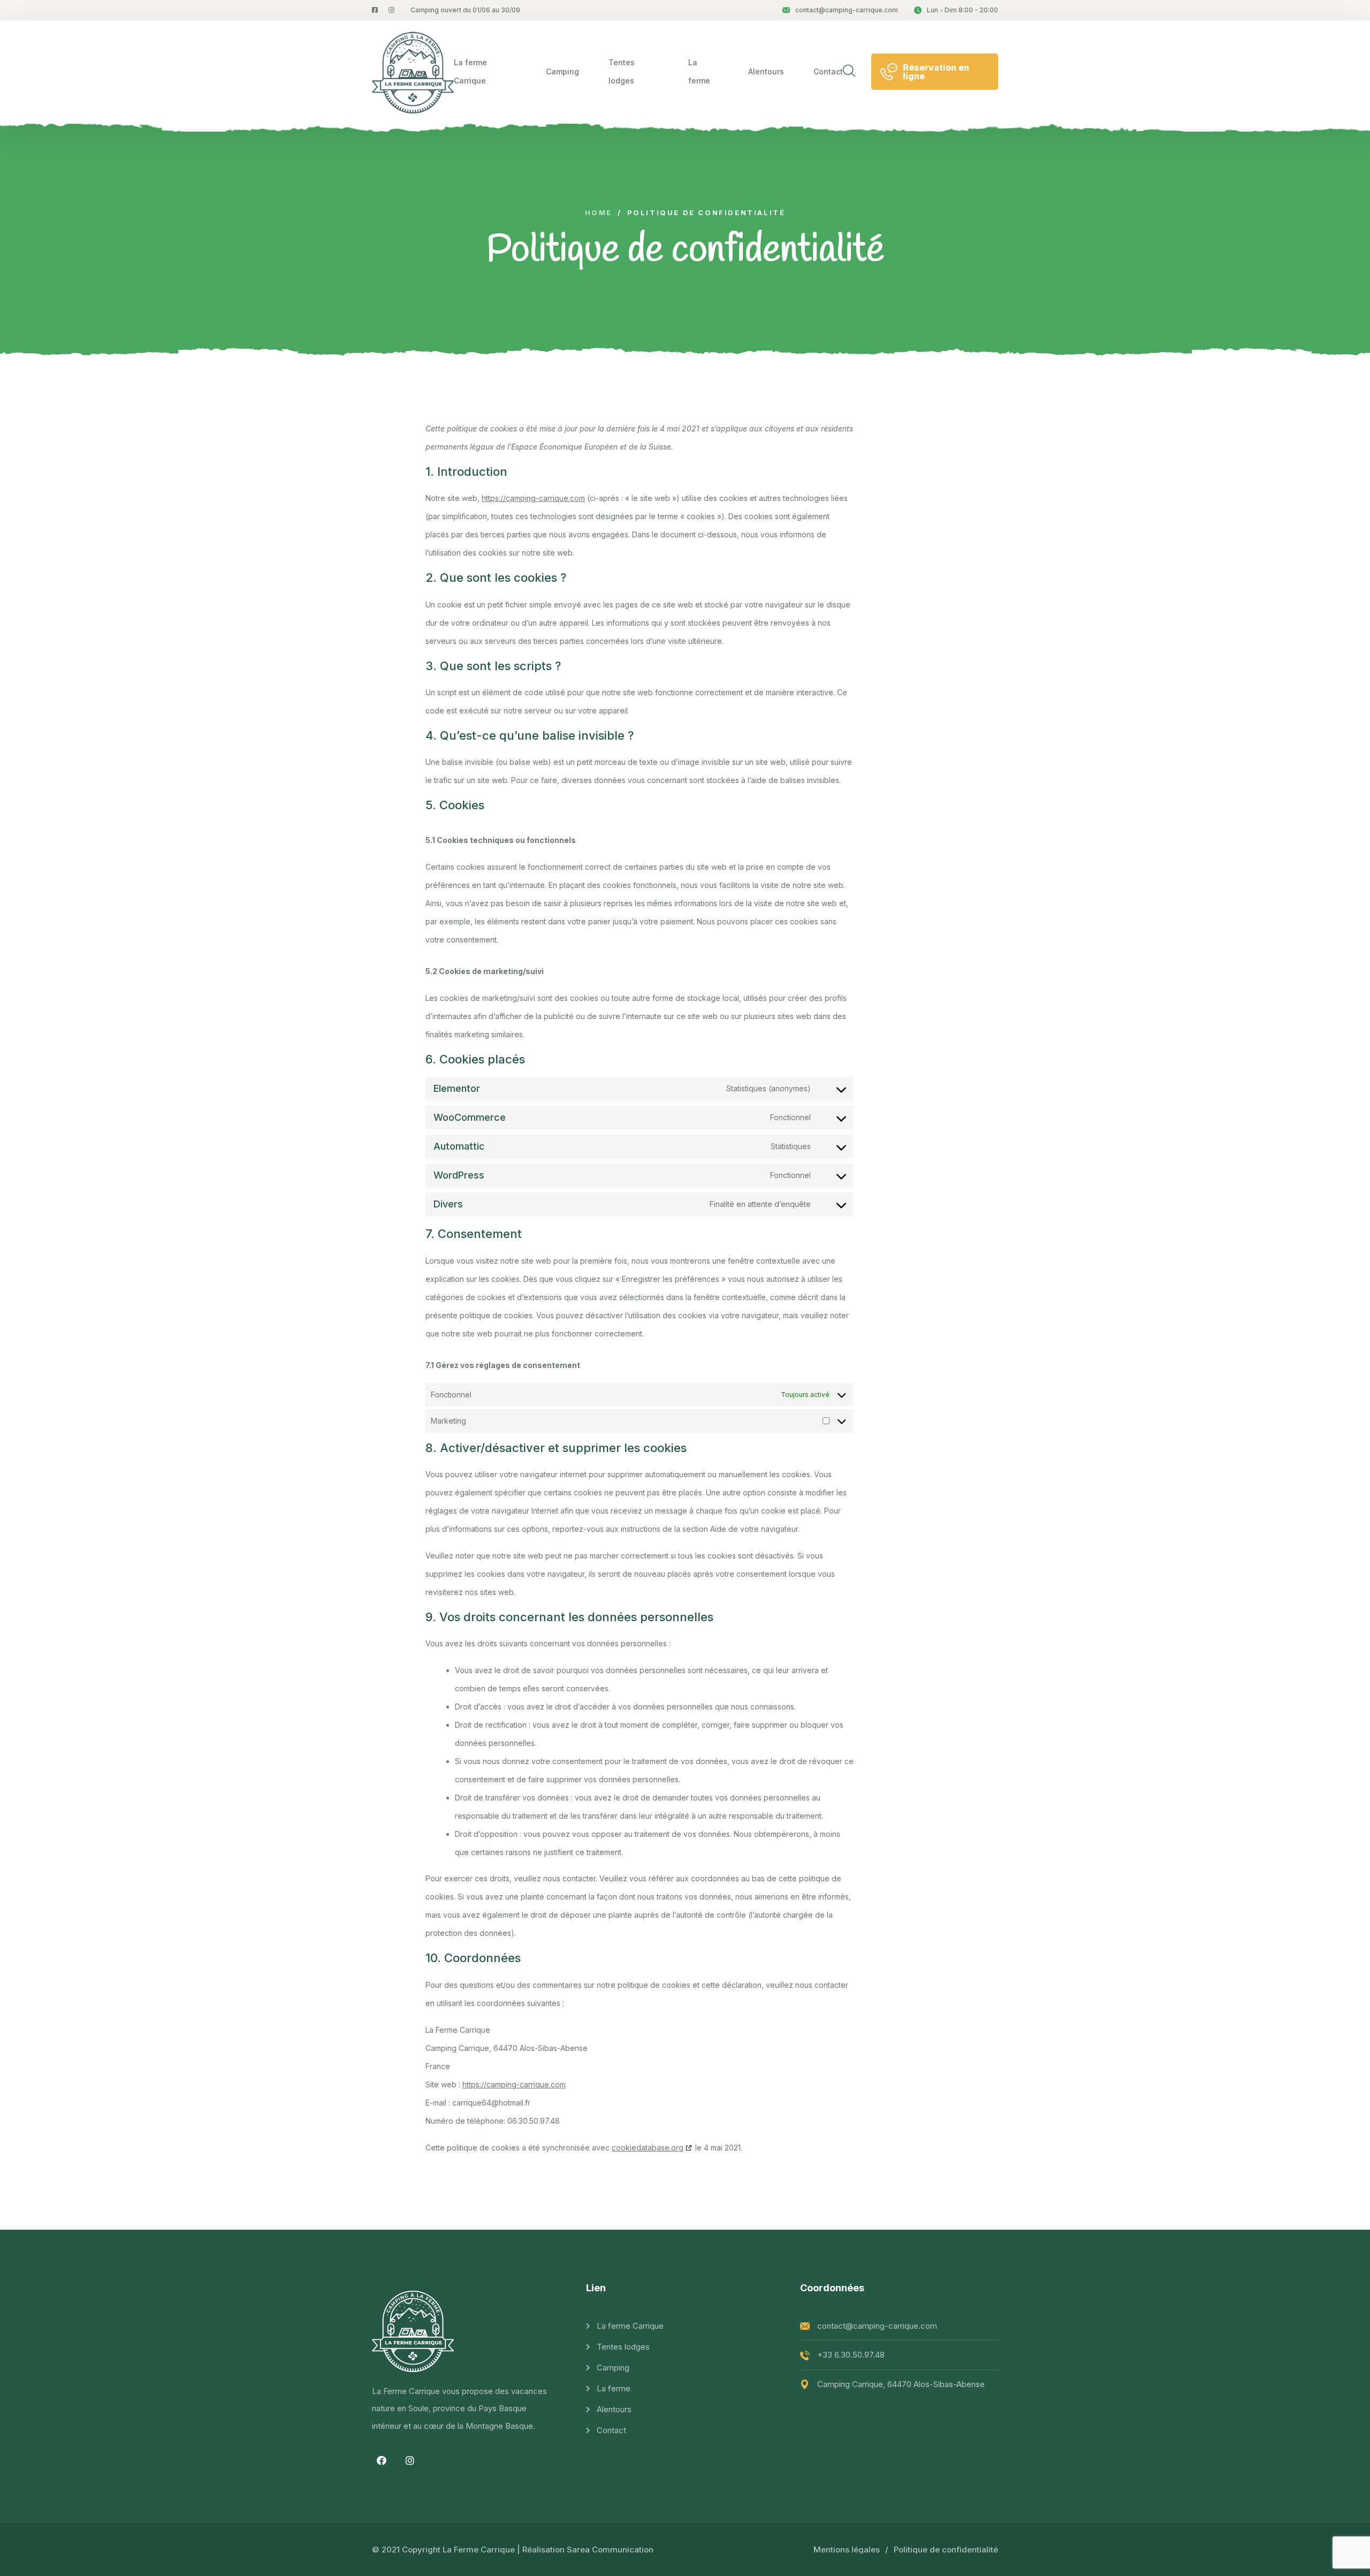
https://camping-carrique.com (533, 498)
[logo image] (413, 72)
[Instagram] (410, 2460)
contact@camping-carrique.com (847, 10)
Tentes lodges (622, 71)
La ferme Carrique (470, 71)
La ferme (699, 71)
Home (599, 213)
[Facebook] (382, 2460)
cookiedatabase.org (648, 2148)
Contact (828, 71)
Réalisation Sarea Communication (588, 2550)
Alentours (766, 71)
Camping (562, 71)
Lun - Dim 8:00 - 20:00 (962, 10)
